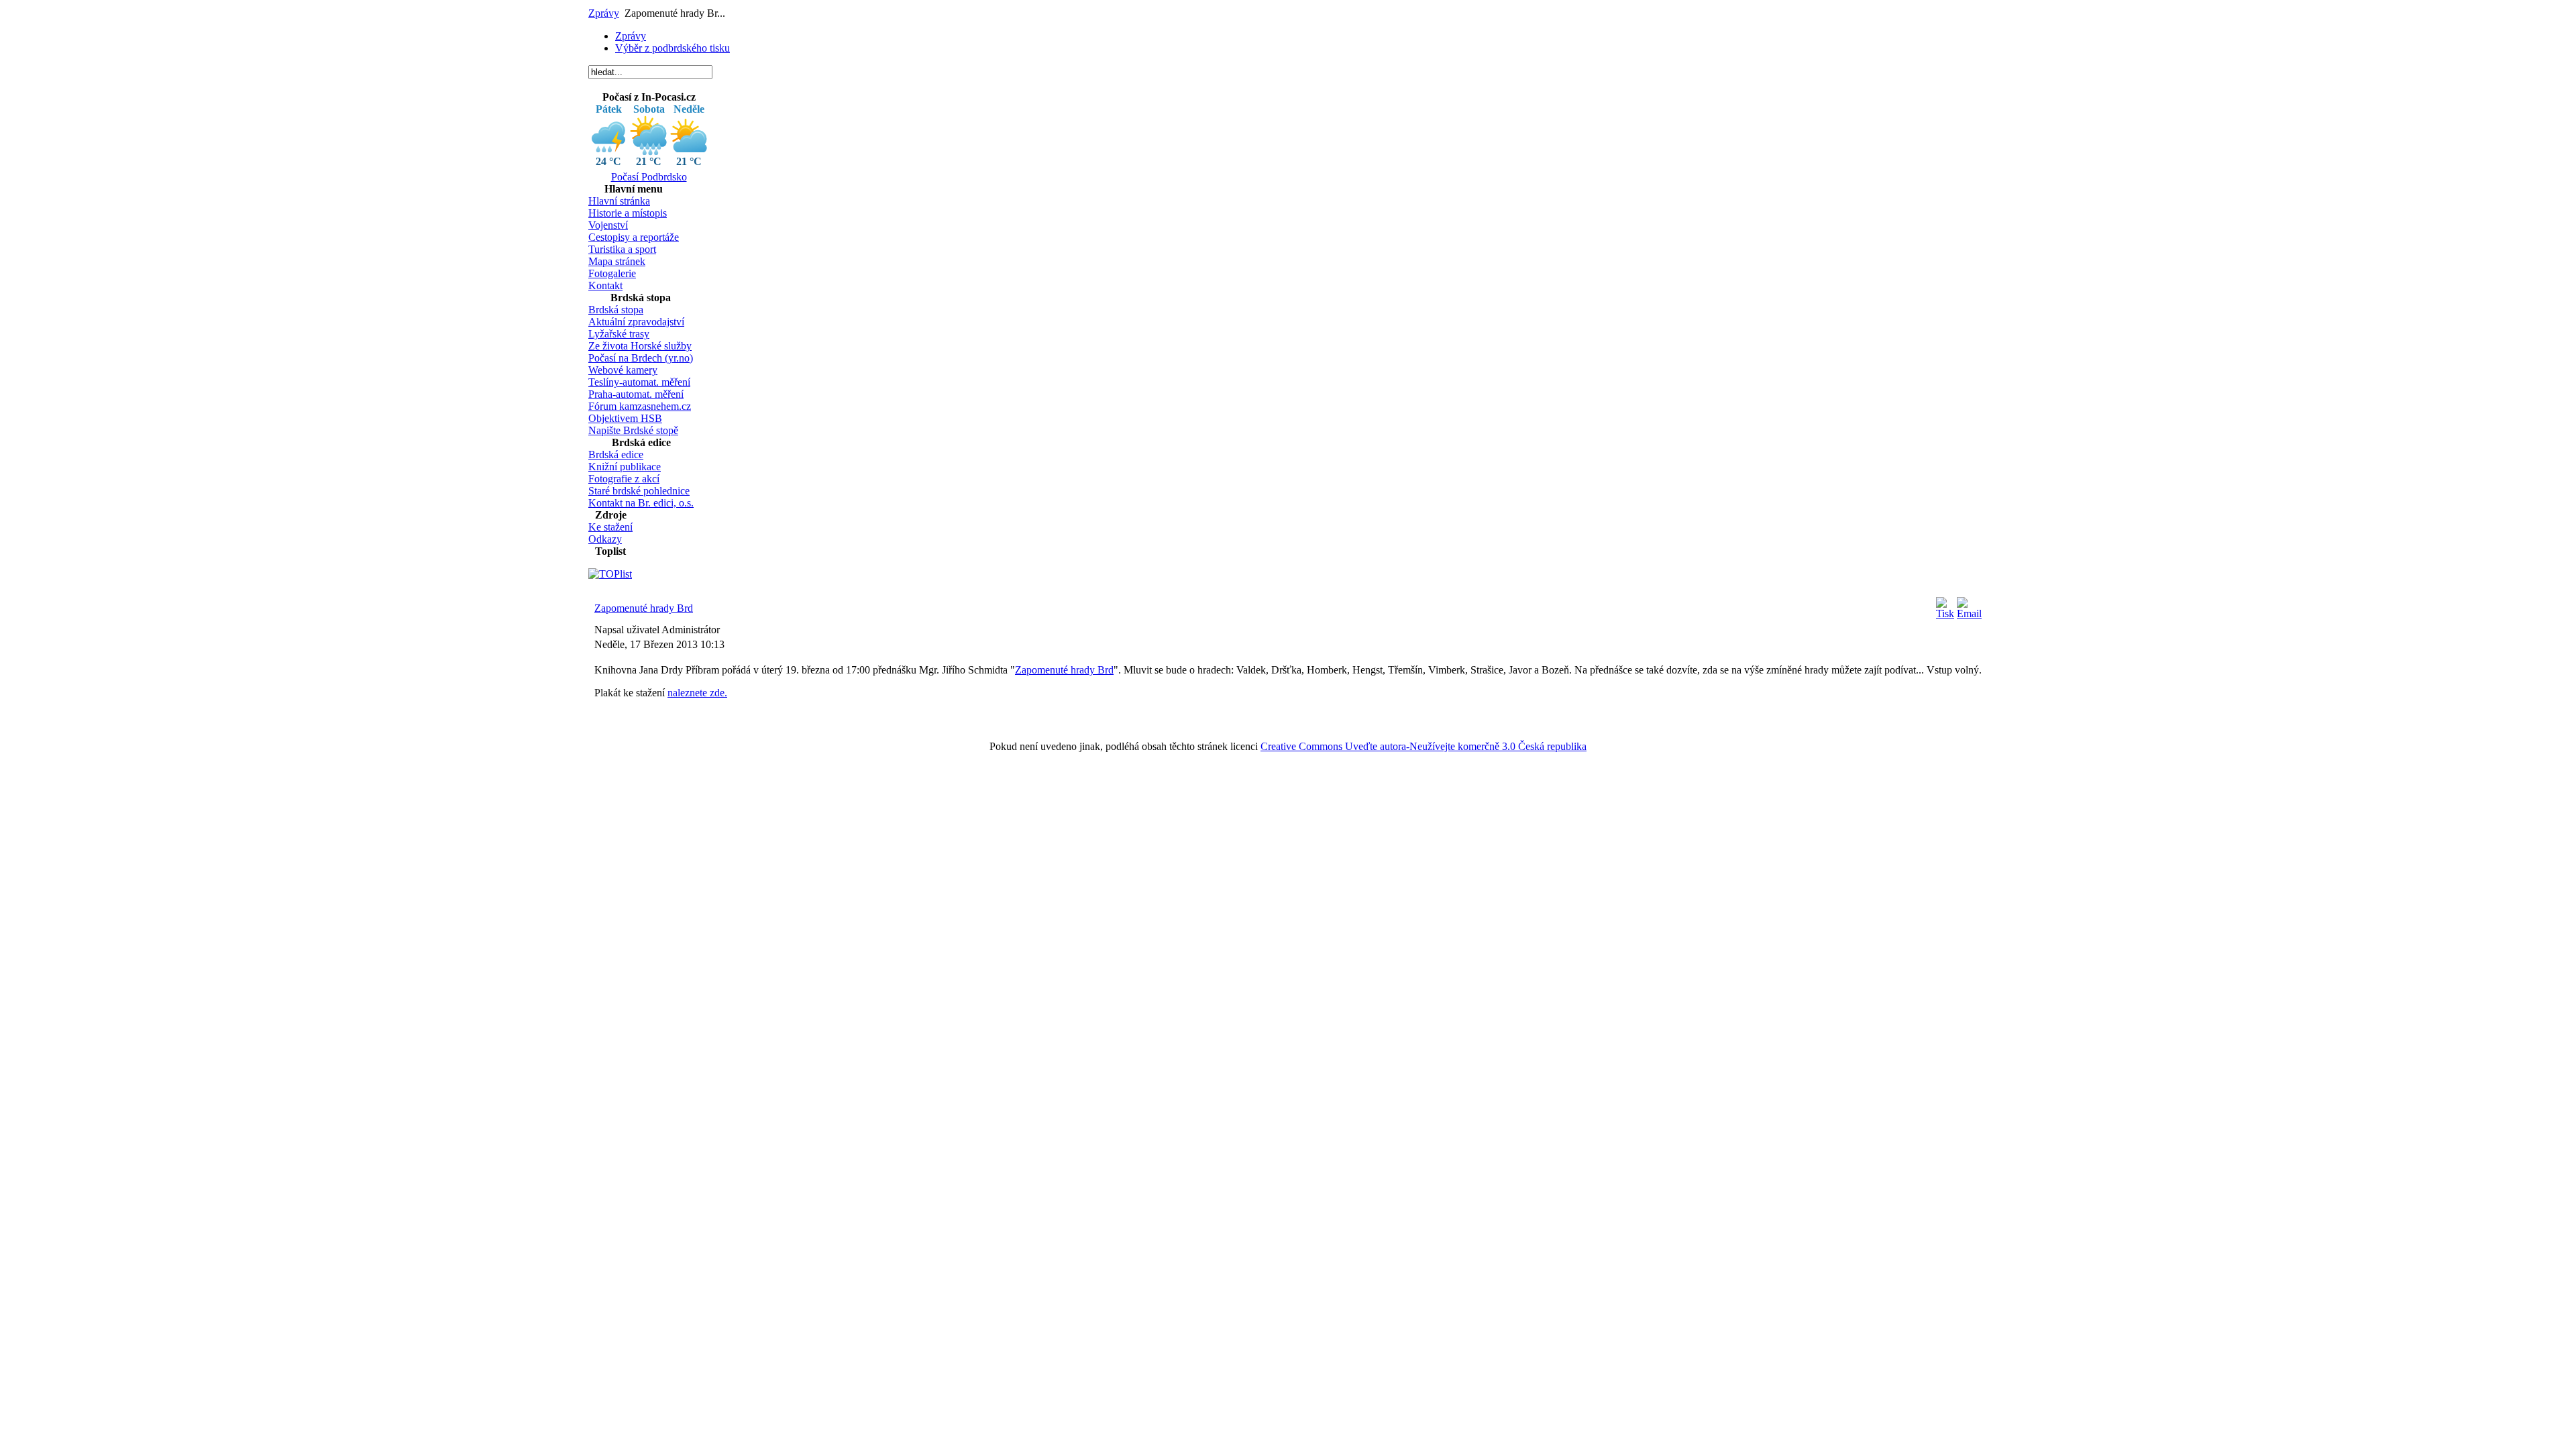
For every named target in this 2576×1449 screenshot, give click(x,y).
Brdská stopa (616, 310)
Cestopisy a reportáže (634, 237)
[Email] (1969, 613)
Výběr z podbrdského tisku (673, 48)
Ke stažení (610, 527)
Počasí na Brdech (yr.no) (641, 358)
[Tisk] (1945, 613)
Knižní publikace (625, 467)
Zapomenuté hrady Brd (644, 608)
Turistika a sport (622, 249)
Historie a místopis (628, 213)
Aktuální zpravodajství (636, 322)
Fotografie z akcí (624, 479)
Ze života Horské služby (640, 346)
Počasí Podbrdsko (649, 177)
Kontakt (605, 285)
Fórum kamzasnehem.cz (640, 406)
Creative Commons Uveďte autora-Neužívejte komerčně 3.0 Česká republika (1424, 746)
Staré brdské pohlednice (639, 491)
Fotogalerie (612, 273)
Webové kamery (623, 370)
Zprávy (604, 13)
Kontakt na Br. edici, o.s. (641, 503)
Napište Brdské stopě (633, 430)
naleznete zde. (697, 693)
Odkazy (605, 539)
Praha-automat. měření (636, 394)
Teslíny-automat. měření (639, 382)
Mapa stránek (617, 261)
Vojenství (608, 225)
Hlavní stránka (619, 201)
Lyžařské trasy (619, 334)
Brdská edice (616, 454)
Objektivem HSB (625, 418)
